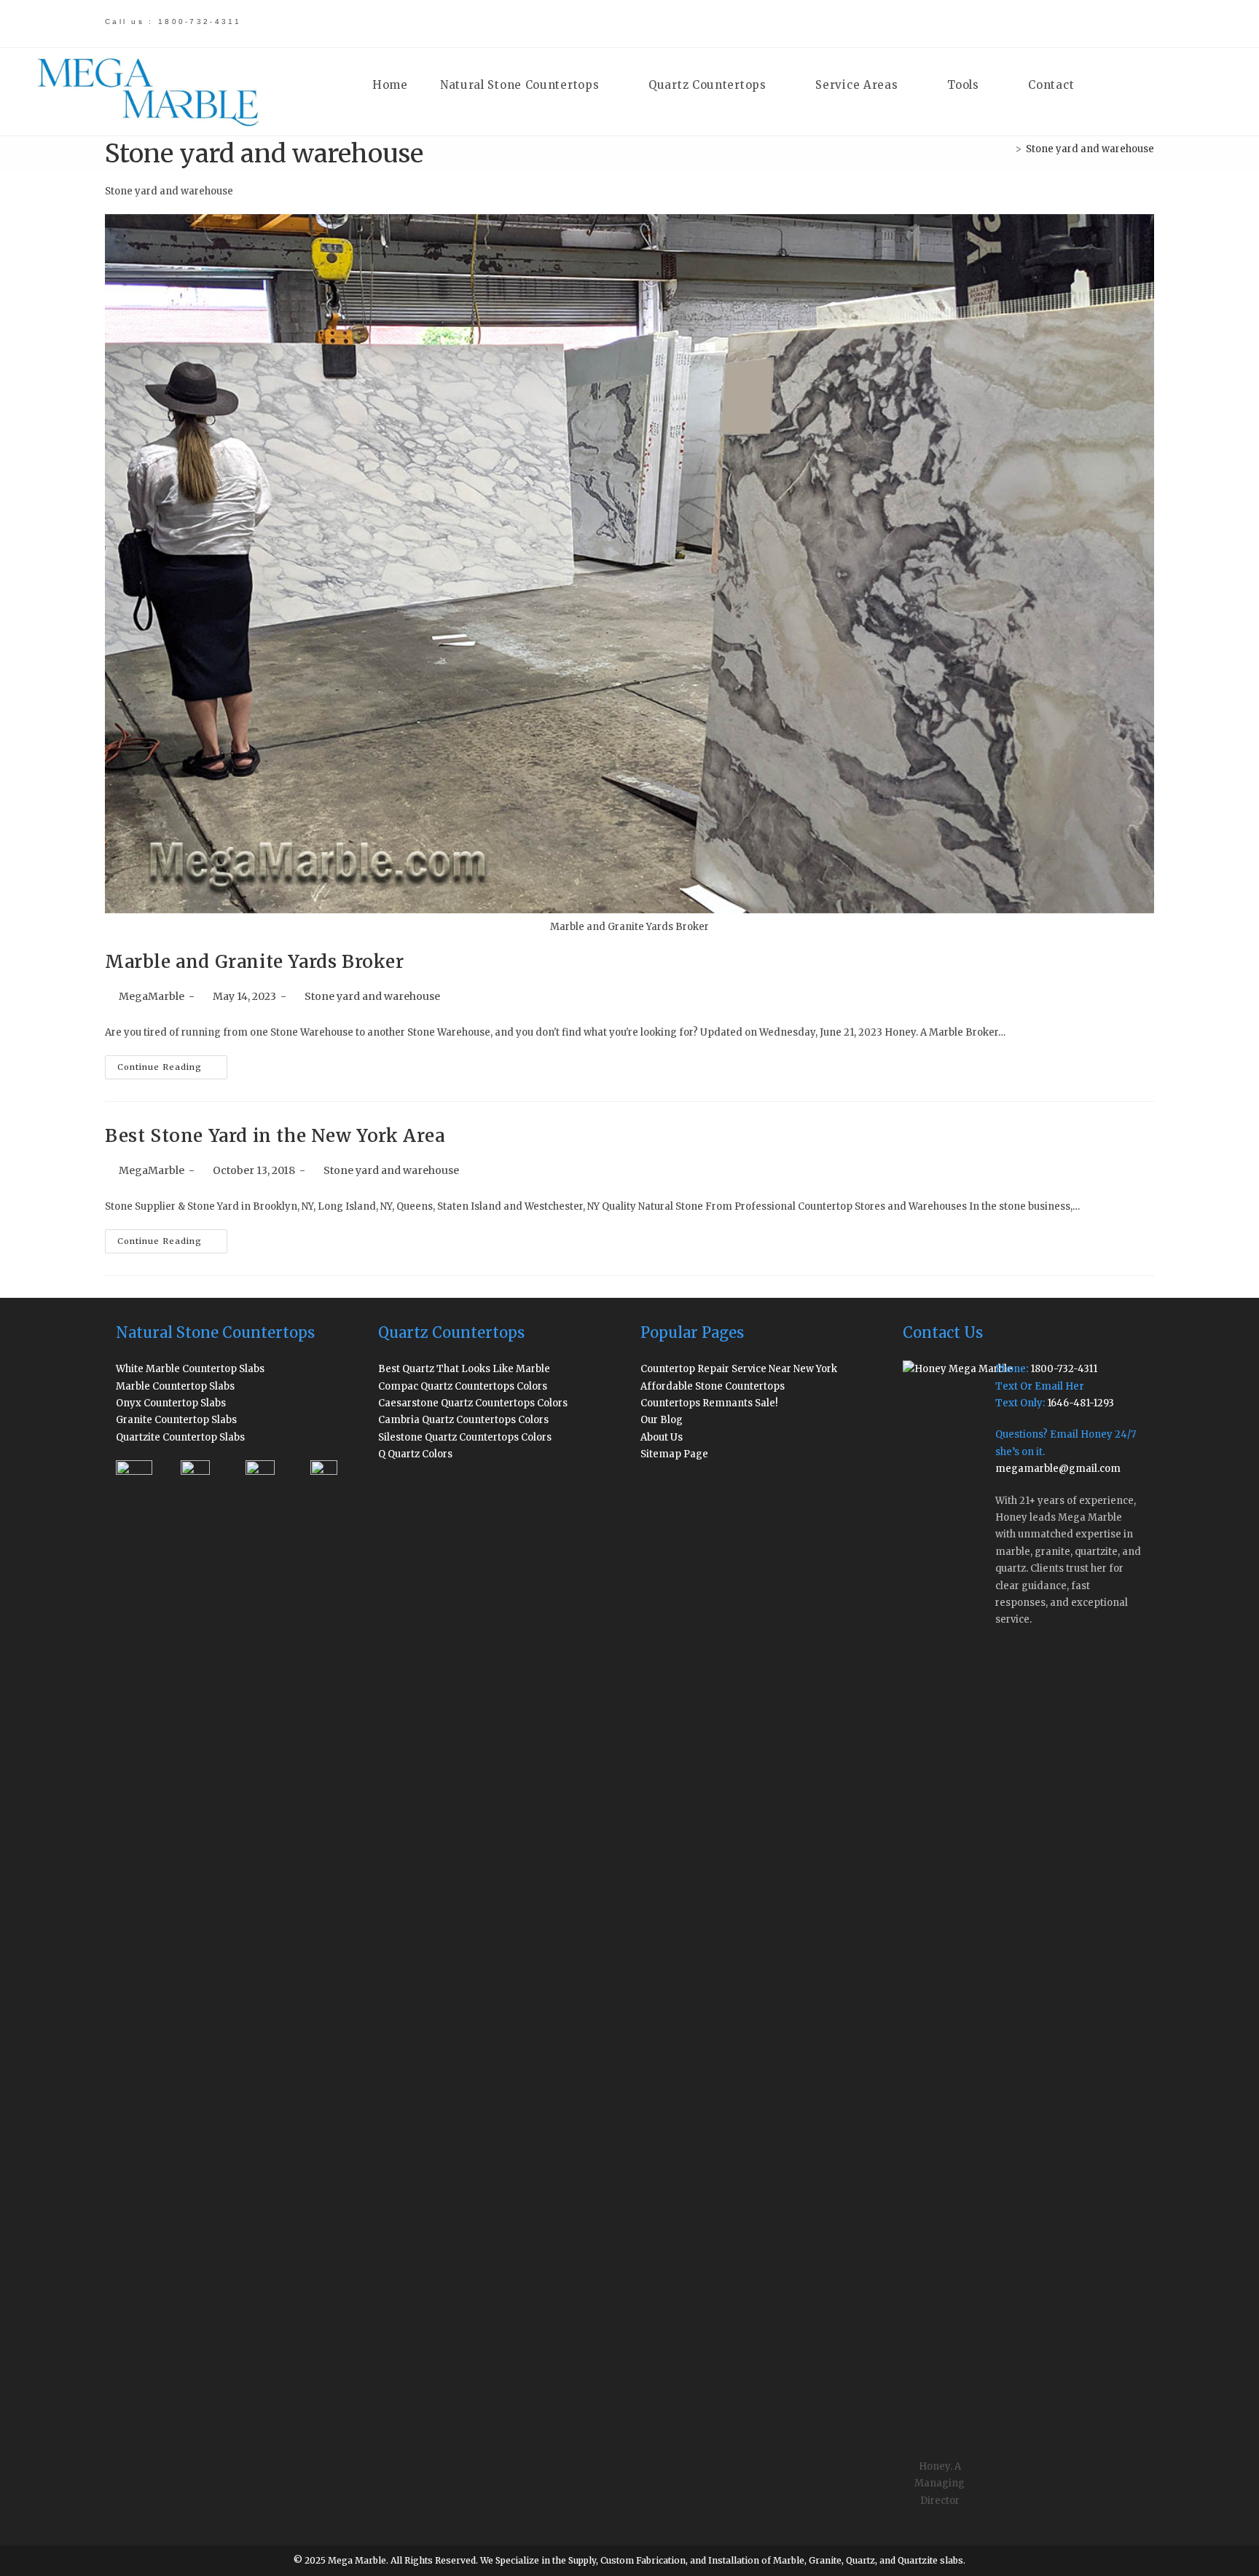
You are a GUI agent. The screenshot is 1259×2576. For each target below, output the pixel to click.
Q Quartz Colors (415, 1454)
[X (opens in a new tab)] (985, 23)
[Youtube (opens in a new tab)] (1112, 23)
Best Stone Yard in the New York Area (275, 1136)
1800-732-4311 (1064, 1369)
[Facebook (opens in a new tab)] (1010, 23)
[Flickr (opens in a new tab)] (1087, 23)
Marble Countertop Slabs (175, 1386)
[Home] (1008, 149)
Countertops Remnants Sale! (709, 1403)
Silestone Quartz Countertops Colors (465, 1437)
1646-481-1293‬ (1080, 1403)
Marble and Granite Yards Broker (255, 962)
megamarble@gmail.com (1058, 1469)
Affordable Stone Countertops (713, 1386)
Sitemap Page (674, 1454)
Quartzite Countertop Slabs (180, 1437)
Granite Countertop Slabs (176, 1420)
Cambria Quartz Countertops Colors (463, 1420)
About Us (662, 1437)
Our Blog (662, 1420)
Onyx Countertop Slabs (171, 1403)
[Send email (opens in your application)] (1136, 23)
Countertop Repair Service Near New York (739, 1369)
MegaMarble (152, 996)
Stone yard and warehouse (1090, 149)
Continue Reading (172, 1070)
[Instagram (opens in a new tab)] (1061, 23)
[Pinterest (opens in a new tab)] (1036, 23)
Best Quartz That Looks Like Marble (464, 1369)
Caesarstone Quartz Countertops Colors (473, 1403)
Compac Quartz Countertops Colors (463, 1386)
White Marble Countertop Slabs (190, 1369)
